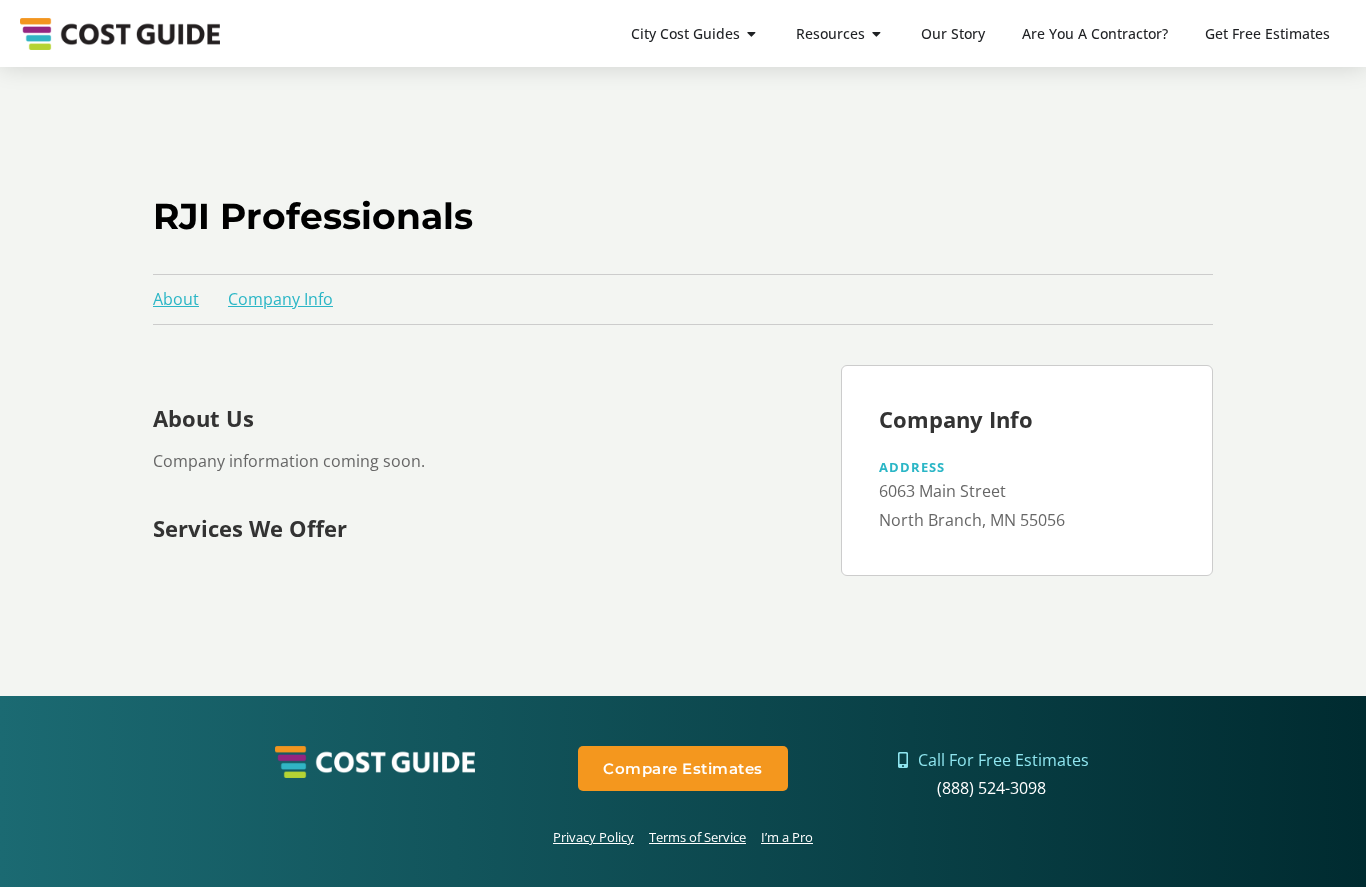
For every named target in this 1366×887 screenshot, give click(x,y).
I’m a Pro (787, 837)
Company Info (280, 299)
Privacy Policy (593, 837)
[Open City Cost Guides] (752, 33)
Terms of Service (697, 837)
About (176, 299)
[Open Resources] (877, 33)
